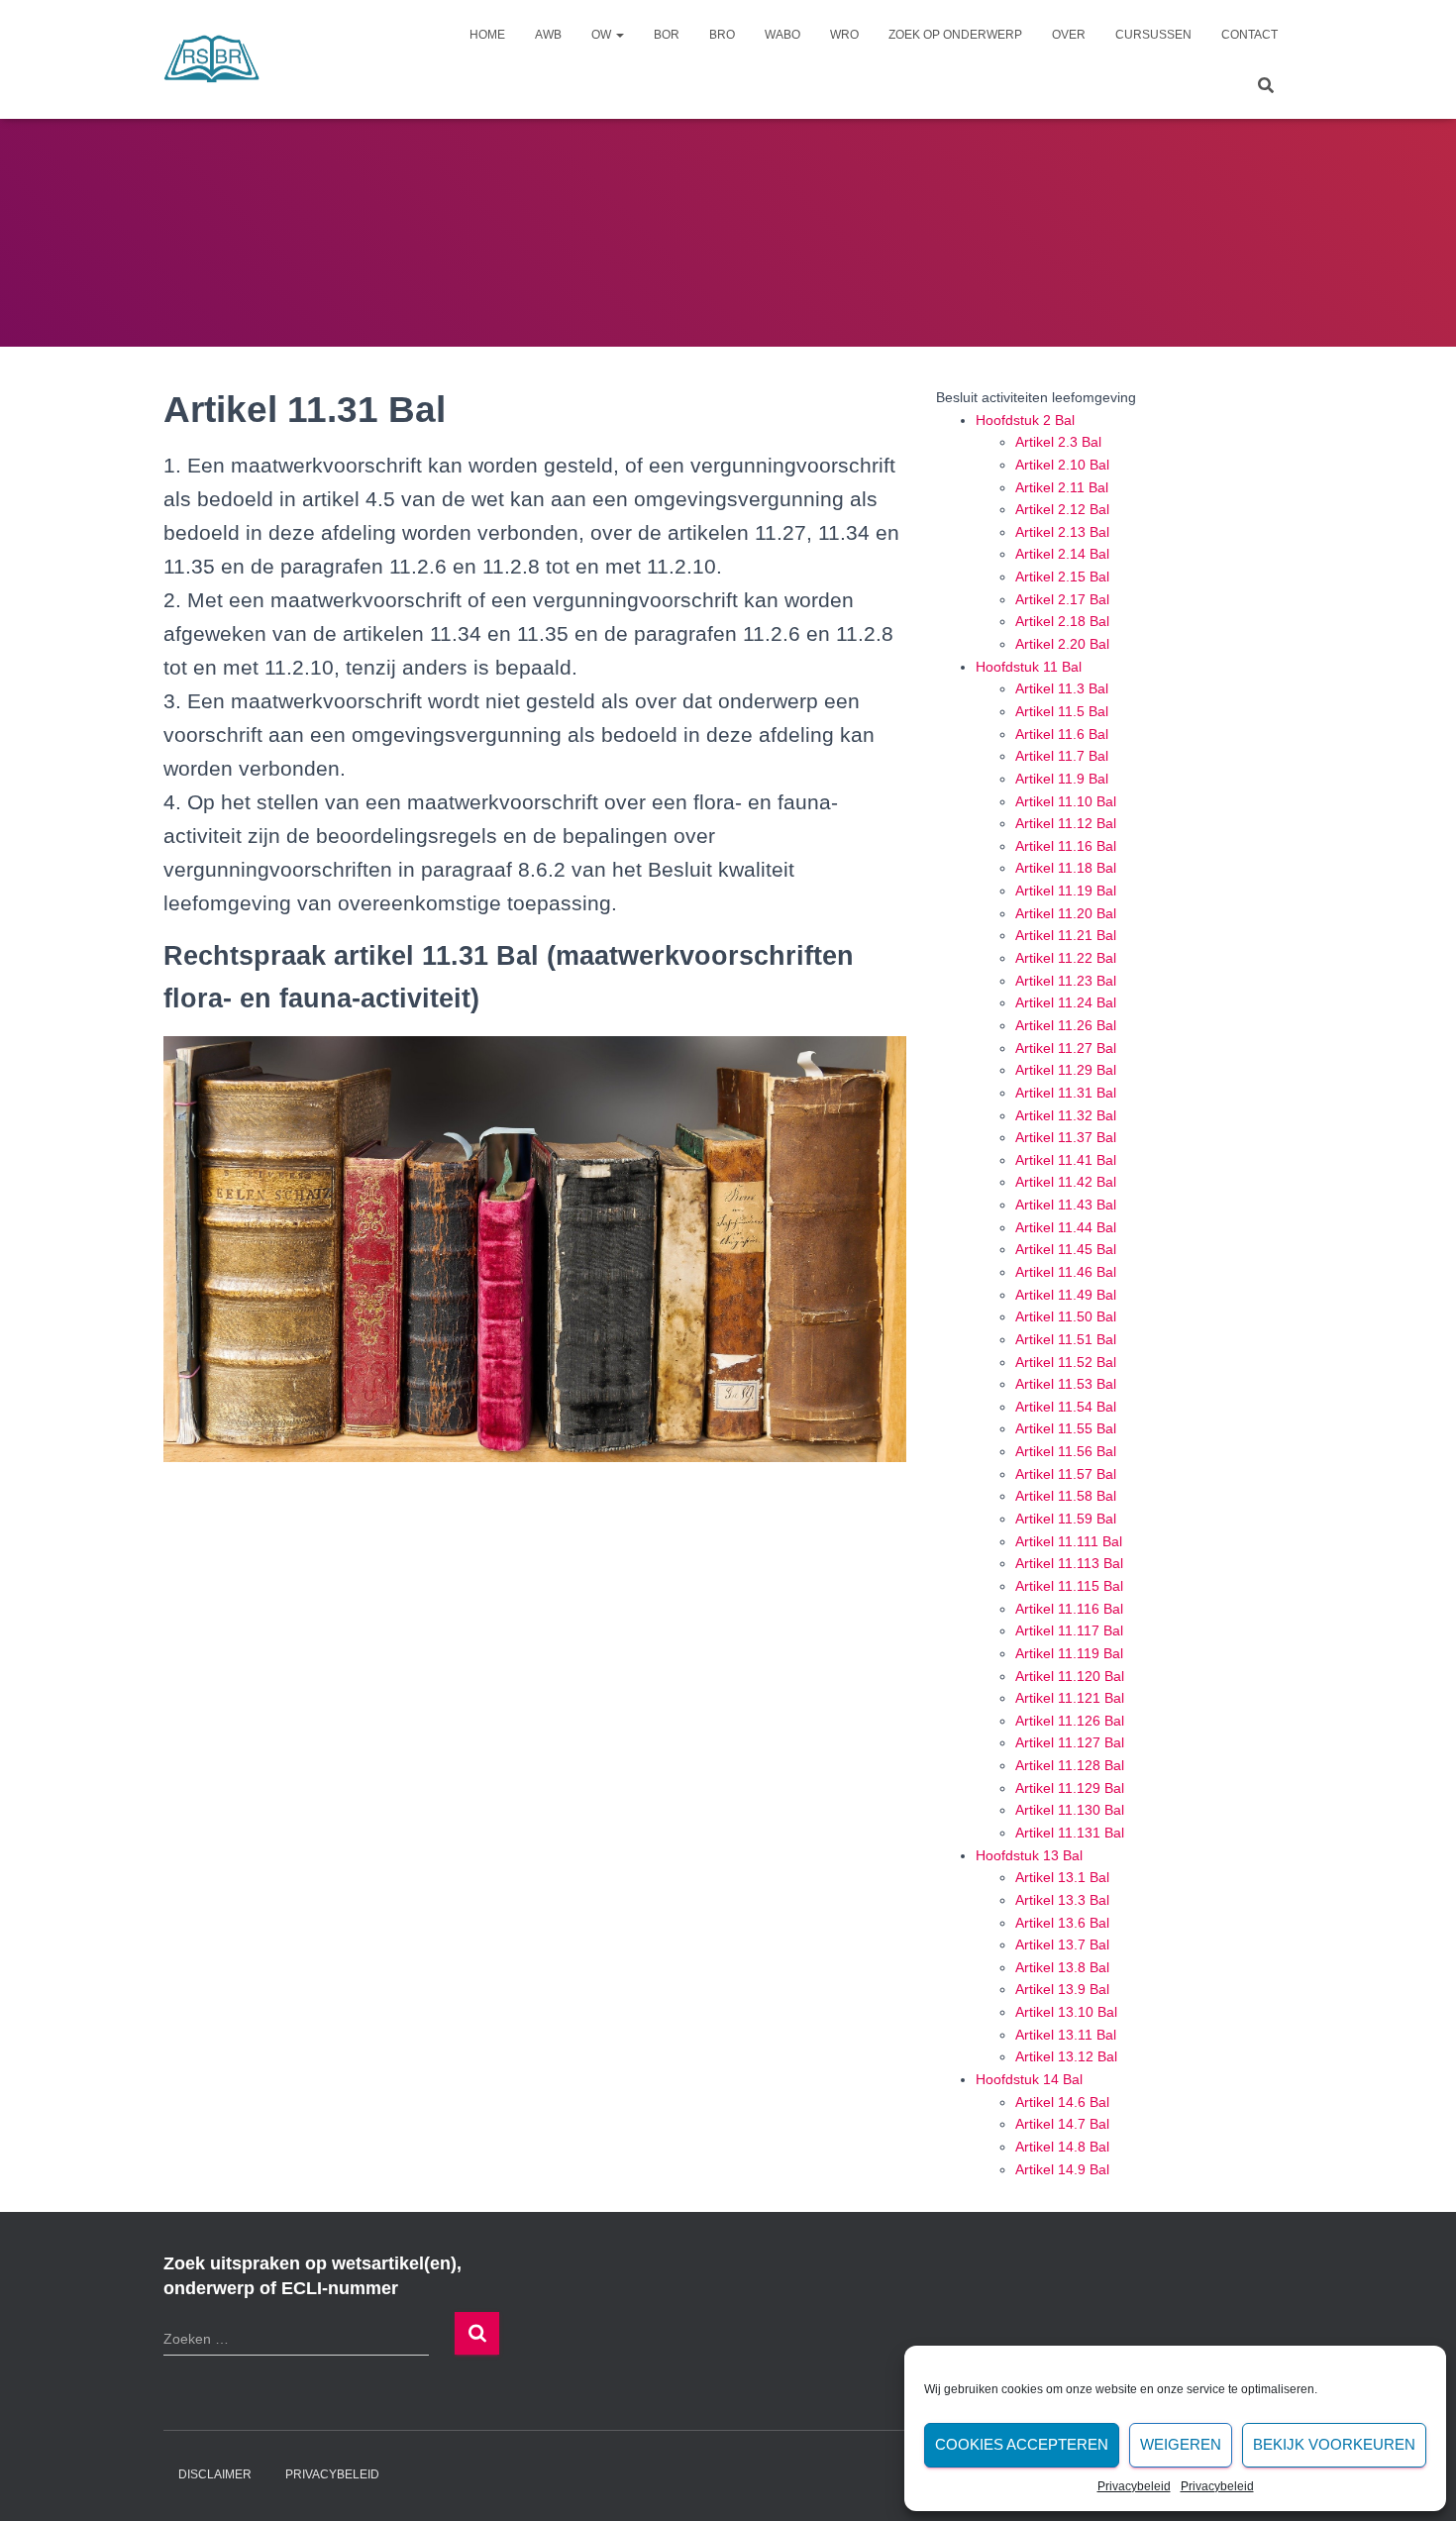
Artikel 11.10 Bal (1066, 801)
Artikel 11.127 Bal (1070, 1742)
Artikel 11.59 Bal (1066, 1519)
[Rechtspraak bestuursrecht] (212, 59)
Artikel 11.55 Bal (1066, 1428)
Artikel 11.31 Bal (1066, 1093)
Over (1069, 35)
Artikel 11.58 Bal (1066, 1496)
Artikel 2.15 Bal (1062, 577)
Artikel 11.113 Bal (1069, 1563)
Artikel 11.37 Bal (1066, 1137)
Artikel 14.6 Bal (1062, 2102)
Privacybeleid (1134, 2486)
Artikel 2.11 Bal (1062, 487)
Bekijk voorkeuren (1334, 2444)
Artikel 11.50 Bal (1066, 1316)
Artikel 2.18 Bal (1062, 621)
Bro (722, 35)
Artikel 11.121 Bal (1070, 1698)
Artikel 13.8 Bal (1062, 1967)
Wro (844, 35)
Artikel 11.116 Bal (1069, 1609)
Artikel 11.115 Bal (1069, 1586)
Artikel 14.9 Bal (1062, 2169)
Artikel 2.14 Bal (1062, 554)
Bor (667, 35)
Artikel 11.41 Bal (1066, 1160)
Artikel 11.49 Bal (1066, 1295)
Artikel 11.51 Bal (1066, 1339)
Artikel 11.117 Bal (1069, 1630)
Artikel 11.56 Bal (1066, 1451)
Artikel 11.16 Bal (1066, 846)
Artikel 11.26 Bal (1066, 1025)
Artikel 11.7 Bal (1062, 756)
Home (487, 35)
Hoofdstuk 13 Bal (1029, 1855)
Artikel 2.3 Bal (1058, 442)
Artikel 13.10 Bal (1066, 2012)
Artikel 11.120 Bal (1070, 1676)
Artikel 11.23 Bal (1066, 981)
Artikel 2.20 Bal (1062, 644)
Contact (1249, 35)
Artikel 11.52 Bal (1066, 1362)
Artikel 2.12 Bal (1062, 509)
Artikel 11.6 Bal (1062, 734)
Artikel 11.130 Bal (1070, 1810)
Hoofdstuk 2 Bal (1025, 420)
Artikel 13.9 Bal (1062, 1989)
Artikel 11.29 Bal (1066, 1070)
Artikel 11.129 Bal (1070, 1788)
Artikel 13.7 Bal (1062, 1944)
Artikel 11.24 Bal (1066, 1002)
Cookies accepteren (1022, 2444)
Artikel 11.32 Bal (1066, 1115)
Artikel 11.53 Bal (1066, 1384)
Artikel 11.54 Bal (1066, 1407)
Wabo (782, 35)
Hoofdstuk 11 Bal (1029, 667)
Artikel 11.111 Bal (1069, 1541)
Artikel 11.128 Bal (1070, 1765)
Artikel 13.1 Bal (1062, 1877)
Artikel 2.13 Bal (1062, 532)
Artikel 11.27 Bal (1066, 1048)
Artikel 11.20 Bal (1066, 913)
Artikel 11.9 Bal (1062, 779)
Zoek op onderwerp (955, 35)
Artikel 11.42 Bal (1066, 1182)
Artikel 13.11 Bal (1066, 2035)
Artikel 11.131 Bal (1070, 1833)
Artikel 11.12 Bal (1066, 823)
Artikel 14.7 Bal (1062, 2124)
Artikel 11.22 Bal (1066, 958)
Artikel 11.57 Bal (1066, 1474)
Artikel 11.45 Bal (1066, 1249)
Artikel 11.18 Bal (1066, 868)
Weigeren (1181, 2444)
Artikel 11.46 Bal (1066, 1272)
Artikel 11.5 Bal (1062, 711)
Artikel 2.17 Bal (1062, 599)
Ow (603, 35)
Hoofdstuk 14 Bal (1029, 2079)
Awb (548, 35)
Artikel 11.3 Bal (1062, 688)
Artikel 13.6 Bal (1062, 1923)
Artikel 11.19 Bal (1066, 891)
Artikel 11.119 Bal (1069, 1653)
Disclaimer (215, 2474)
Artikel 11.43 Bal (1066, 1205)
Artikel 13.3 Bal (1062, 1900)
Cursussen (1153, 35)
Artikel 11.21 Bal (1066, 935)
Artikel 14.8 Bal (1062, 2147)
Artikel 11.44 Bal (1066, 1227)
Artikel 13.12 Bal (1066, 2056)
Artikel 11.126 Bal (1070, 1721)
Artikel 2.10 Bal (1062, 465)
